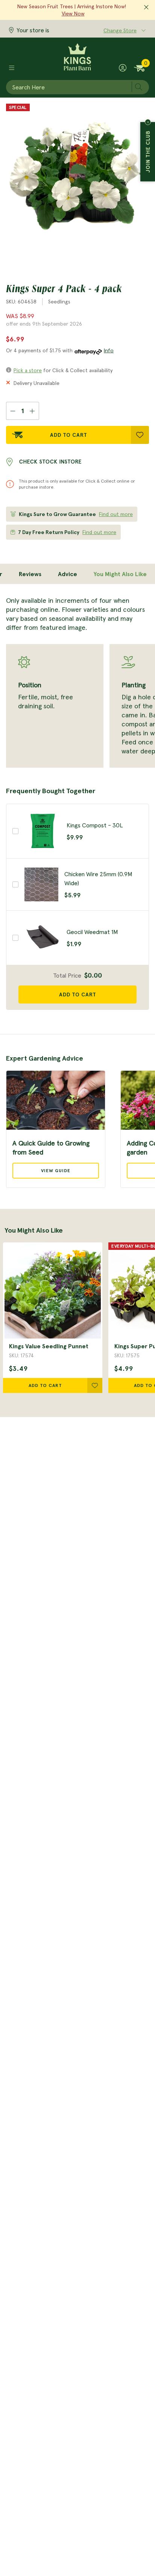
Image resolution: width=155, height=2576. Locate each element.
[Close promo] (146, 8)
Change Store (120, 30)
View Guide (56, 1170)
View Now (73, 14)
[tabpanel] (77, 682)
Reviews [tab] (30, 574)
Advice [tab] (68, 574)
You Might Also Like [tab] (120, 574)
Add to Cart (69, 435)
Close (148, 122)
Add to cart (78, 994)
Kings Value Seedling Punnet (49, 1346)
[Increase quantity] (33, 411)
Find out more (116, 514)
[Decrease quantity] (13, 411)
